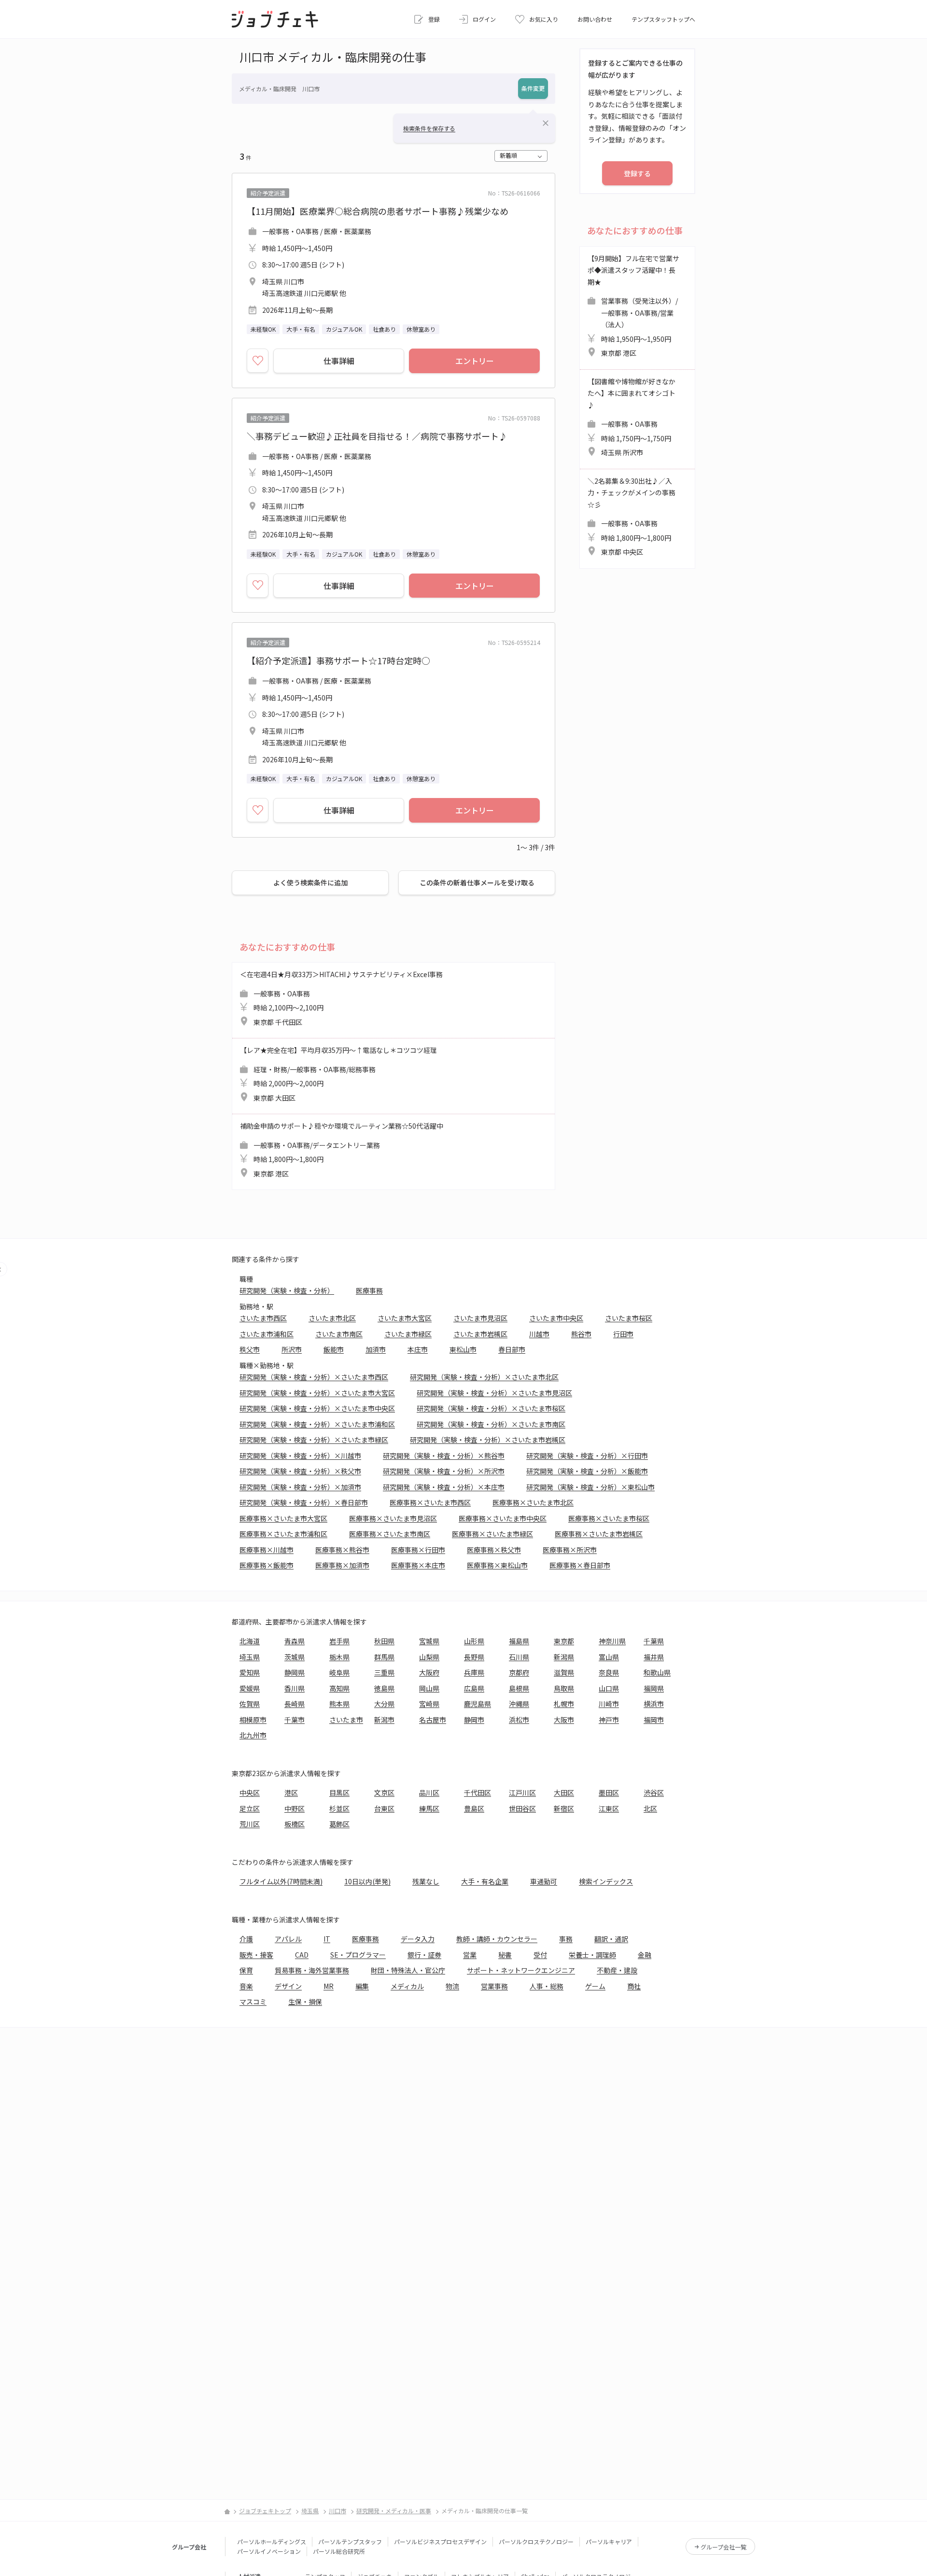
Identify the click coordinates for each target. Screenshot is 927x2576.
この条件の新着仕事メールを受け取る (477, 882)
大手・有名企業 (485, 1881)
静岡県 (295, 1672)
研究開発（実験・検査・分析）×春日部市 (304, 1502)
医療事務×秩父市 (494, 1550)
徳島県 (384, 1688)
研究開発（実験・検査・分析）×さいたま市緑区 (314, 1440)
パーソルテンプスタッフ (350, 2541)
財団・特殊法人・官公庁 (408, 1970)
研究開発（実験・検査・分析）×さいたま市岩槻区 (488, 1440)
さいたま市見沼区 (480, 1318)
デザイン (288, 1986)
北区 (650, 1808)
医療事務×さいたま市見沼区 (393, 1518)
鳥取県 (564, 1688)
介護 (246, 1939)
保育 (246, 1970)
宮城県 (429, 1641)
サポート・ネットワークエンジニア (521, 1970)
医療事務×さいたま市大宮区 (283, 1518)
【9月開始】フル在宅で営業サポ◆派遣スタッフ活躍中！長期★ (633, 306)
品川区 (429, 1792)
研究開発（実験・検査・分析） (287, 1290)
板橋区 (295, 1824)
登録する (637, 173)
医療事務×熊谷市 (342, 1550)
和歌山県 (657, 1672)
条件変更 (533, 88)
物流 (452, 1986)
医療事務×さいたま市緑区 (492, 1534)
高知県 (339, 1688)
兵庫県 (474, 1672)
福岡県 (654, 1688)
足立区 (250, 1808)
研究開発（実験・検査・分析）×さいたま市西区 (314, 1377)
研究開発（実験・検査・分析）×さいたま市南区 (491, 1424)
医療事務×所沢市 (570, 1550)
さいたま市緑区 (408, 1334)
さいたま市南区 (339, 1334)
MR (329, 1986)
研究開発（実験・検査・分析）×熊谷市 (444, 1456)
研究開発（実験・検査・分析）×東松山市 (590, 1487)
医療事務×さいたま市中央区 (503, 1518)
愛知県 (250, 1672)
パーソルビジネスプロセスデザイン (440, 2541)
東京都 (564, 1641)
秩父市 (250, 1349)
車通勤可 (544, 1881)
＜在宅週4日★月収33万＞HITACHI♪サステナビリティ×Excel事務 (341, 998)
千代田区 (478, 1792)
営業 (470, 1955)
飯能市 (334, 1349)
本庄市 (418, 1349)
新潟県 (564, 1657)
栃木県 (339, 1657)
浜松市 (519, 1720)
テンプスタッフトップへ (663, 19)
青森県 (295, 1641)
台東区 (384, 1808)
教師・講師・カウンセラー (497, 1939)
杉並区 (339, 1808)
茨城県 (295, 1657)
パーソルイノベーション (269, 2551)
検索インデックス (606, 1881)
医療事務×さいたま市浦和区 (283, 1534)
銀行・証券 (424, 1955)
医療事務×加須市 (342, 1565)
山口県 (609, 1688)
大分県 (384, 1704)
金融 (645, 1955)
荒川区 (250, 1824)
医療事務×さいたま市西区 (430, 1502)
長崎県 (295, 1704)
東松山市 (463, 1349)
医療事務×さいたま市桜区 (609, 1518)
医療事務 (369, 1290)
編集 (362, 1986)
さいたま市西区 (263, 1318)
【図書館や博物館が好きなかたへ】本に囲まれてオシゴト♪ (632, 417)
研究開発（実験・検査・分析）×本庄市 (444, 1487)
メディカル (407, 1986)
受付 (540, 1955)
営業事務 (494, 1986)
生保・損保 (305, 2002)
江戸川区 (522, 1792)
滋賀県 (564, 1672)
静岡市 (474, 1720)
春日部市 (512, 1349)
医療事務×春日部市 (580, 1565)
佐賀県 (250, 1704)
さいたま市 (346, 1720)
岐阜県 (339, 1672)
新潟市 (384, 1720)
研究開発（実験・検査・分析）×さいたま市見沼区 (494, 1393)
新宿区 (564, 1808)
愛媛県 (250, 1688)
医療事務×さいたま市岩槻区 (599, 1534)
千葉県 (654, 1641)
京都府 (519, 1672)
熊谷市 (581, 1334)
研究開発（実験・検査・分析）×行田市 (587, 1456)
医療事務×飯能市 (267, 1565)
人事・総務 (547, 1986)
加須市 (376, 1349)
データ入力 (418, 1939)
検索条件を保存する (429, 128)
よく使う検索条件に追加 (310, 882)
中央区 (250, 1792)
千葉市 (295, 1720)
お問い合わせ (595, 19)
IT (327, 1939)
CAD (302, 1955)
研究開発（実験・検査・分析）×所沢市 (444, 1471)
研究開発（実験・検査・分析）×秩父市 (300, 1471)
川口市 (337, 2511)
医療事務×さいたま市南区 (390, 1534)
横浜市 (654, 1704)
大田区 (564, 1792)
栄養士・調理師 (592, 1955)
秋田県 (384, 1641)
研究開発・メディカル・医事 (394, 2511)
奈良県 (609, 1672)
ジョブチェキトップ (265, 2511)
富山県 (609, 1657)
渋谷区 (654, 1792)
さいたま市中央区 (556, 1318)
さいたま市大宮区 (405, 1318)
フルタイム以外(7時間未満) (281, 1881)
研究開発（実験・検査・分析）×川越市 (300, 1456)
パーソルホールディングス (272, 2541)
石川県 (519, 1657)
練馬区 (429, 1808)
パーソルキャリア (609, 2541)
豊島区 (474, 1808)
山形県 (474, 1641)
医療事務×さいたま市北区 (533, 1502)
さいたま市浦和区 (267, 1334)
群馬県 (384, 1657)
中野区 (295, 1808)
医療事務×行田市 (418, 1550)
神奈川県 (612, 1641)
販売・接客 (256, 1955)
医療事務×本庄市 (418, 1565)
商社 (634, 1986)
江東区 (609, 1808)
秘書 (505, 1955)
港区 (291, 1792)
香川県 (295, 1688)
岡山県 (429, 1688)
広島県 (474, 1688)
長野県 (474, 1657)
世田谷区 (522, 1808)
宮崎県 (429, 1704)
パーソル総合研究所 (339, 2551)
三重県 (384, 1672)
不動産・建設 (617, 1970)
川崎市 (609, 1704)
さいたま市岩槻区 (480, 1334)
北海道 (250, 1641)
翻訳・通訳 (611, 1939)
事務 (566, 1939)
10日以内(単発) (367, 1881)
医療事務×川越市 (267, 1550)
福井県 (654, 1657)
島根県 (519, 1688)
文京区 (384, 1792)
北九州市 (253, 1735)
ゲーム (595, 1986)
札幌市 (564, 1704)
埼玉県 (250, 1657)
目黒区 (339, 1792)
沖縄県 (519, 1704)
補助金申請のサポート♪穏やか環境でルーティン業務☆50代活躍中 (342, 1150)
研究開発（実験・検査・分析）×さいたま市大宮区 (317, 1393)
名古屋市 (433, 1720)
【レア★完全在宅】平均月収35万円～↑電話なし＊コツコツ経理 (338, 1074)
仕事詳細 (339, 361)
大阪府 (429, 1672)
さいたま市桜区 (629, 1318)
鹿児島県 (478, 1704)
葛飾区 (339, 1824)
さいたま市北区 (332, 1318)
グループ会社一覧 (723, 2547)
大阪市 (564, 1720)
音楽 (246, 1986)
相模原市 (253, 1720)
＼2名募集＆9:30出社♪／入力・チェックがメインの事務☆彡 (632, 517)
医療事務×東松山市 (497, 1565)
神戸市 (609, 1720)
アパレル (288, 1939)
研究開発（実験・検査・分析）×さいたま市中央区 (317, 1408)
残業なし (426, 1881)
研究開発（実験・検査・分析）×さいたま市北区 (484, 1377)
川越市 (539, 1334)
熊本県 (339, 1704)
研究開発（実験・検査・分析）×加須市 (300, 1487)
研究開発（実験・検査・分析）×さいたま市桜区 (491, 1408)
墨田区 (609, 1792)
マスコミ (253, 2002)
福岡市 (654, 1720)
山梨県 (429, 1657)
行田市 (623, 1334)
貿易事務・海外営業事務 (312, 1970)
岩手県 (339, 1641)
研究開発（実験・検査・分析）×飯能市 (587, 1471)
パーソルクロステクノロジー (536, 2541)
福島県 (519, 1641)
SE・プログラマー (358, 1955)
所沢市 (292, 1349)
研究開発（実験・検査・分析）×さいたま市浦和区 (317, 1424)
